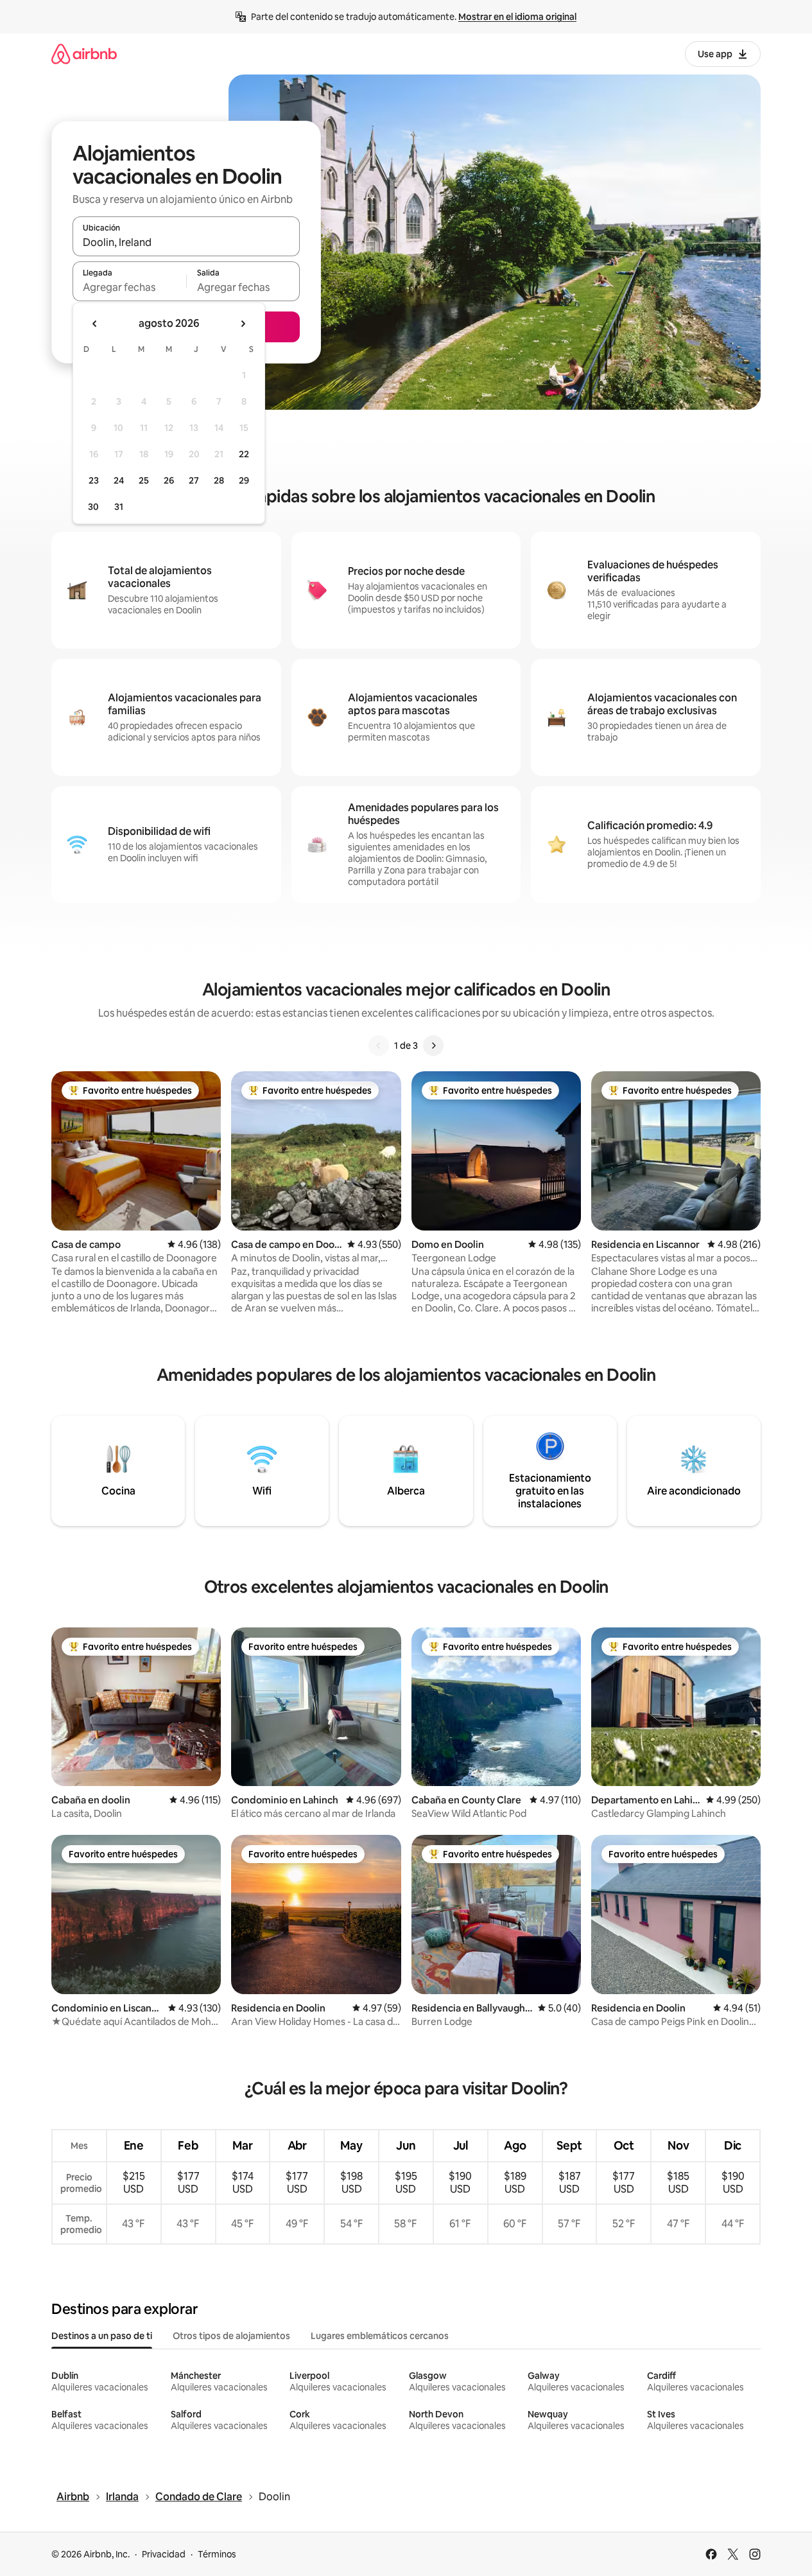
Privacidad (164, 2554)
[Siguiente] (433, 1046)
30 (93, 507)
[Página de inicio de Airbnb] (84, 54)
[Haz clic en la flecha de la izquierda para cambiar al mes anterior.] (95, 324)
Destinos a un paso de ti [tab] (102, 2336)
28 (219, 480)
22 (244, 454)
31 (119, 507)
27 (194, 480)
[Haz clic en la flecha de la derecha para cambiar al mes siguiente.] (243, 324)
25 (144, 480)
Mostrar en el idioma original (517, 17)
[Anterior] (379, 1046)
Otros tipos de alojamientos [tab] (231, 2336)
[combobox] (186, 242)
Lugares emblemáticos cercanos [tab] (380, 2336)
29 (244, 480)
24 (119, 480)
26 (169, 480)
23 (94, 480)
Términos (217, 2554)
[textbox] (129, 287)
